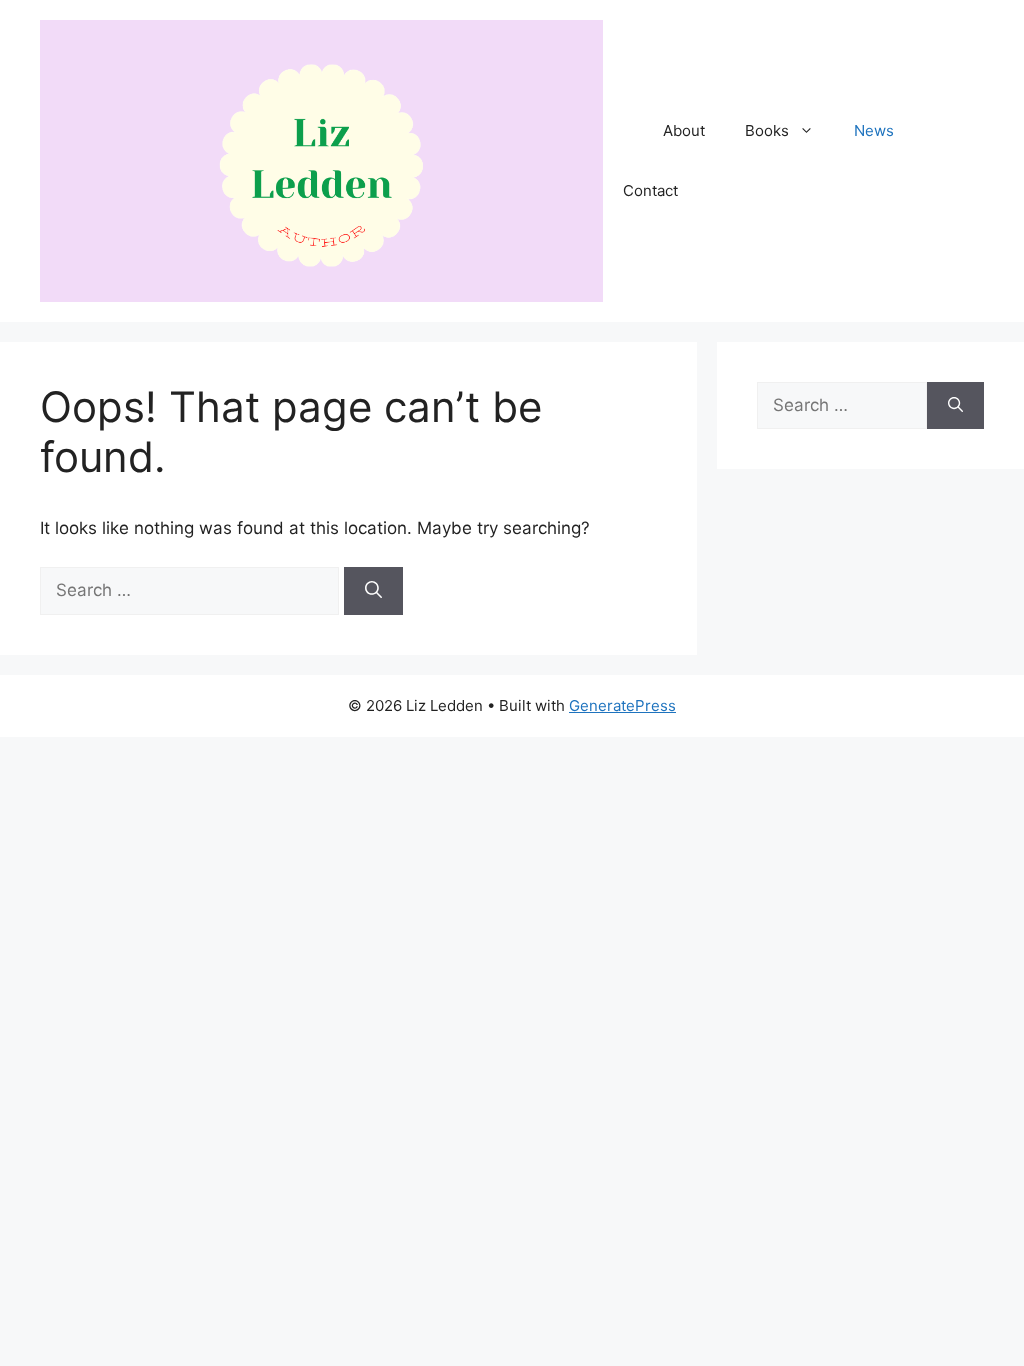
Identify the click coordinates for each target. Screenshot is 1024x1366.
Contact (650, 190)
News (874, 130)
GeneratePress (622, 705)
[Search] (373, 591)
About (684, 130)
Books (767, 130)
